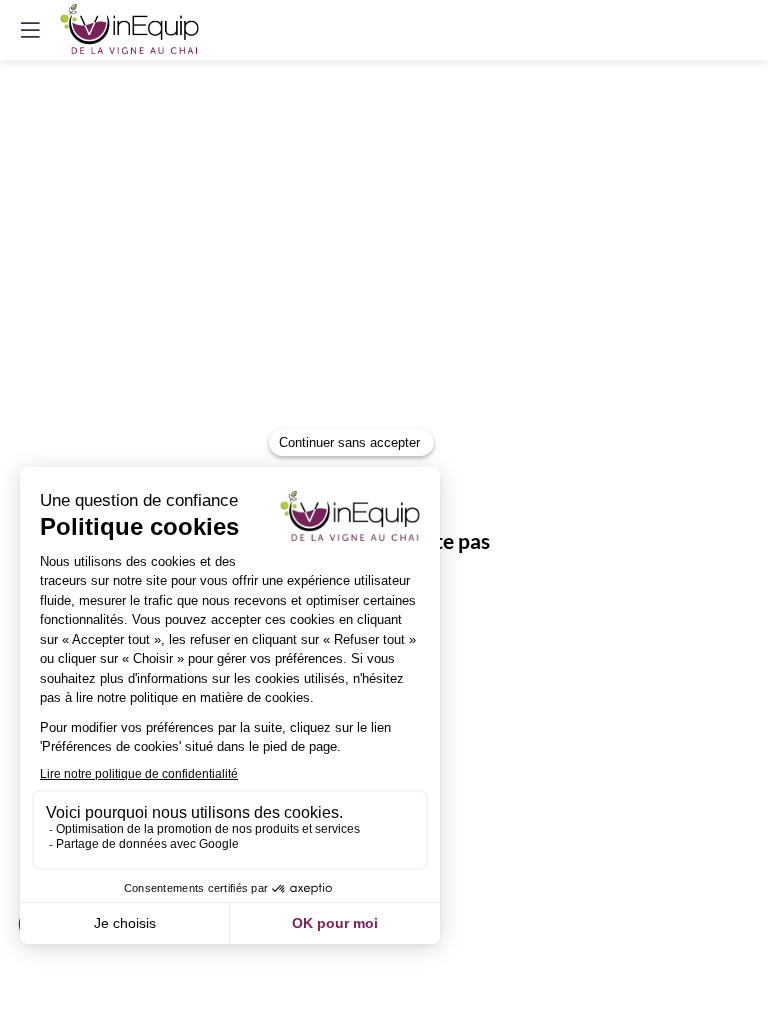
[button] (30, 30)
